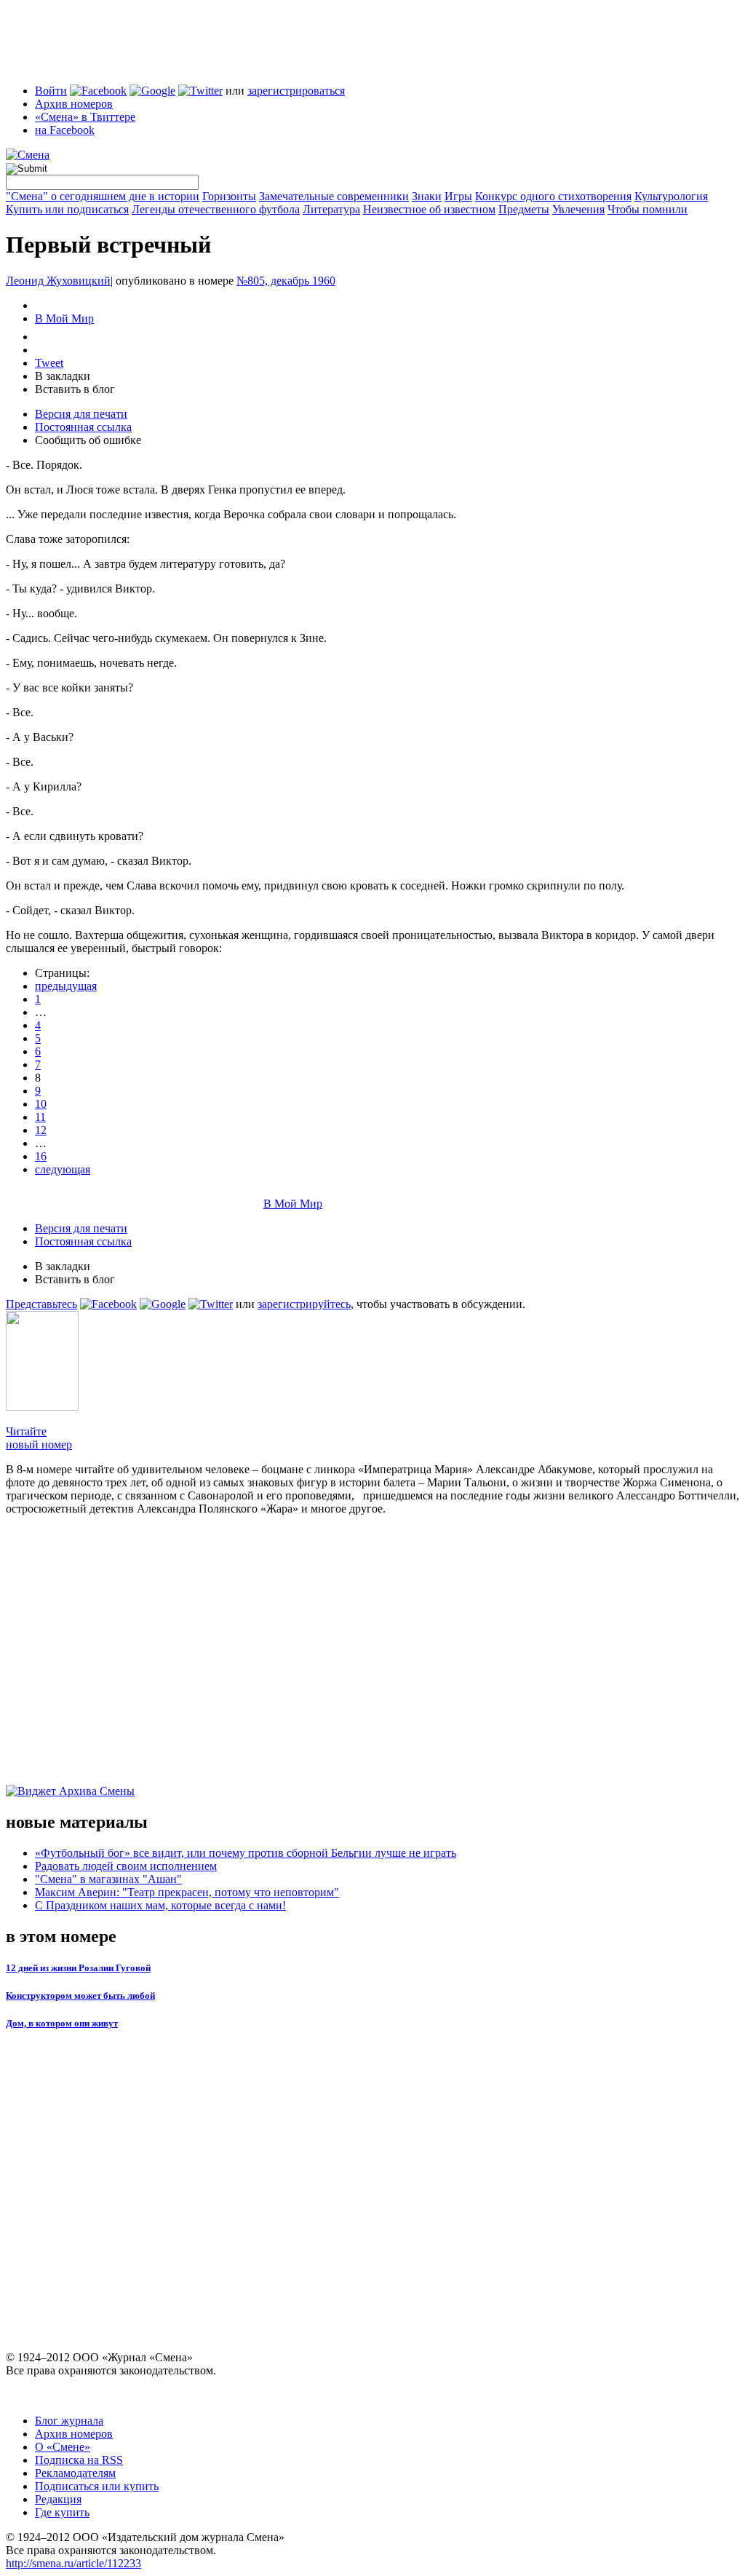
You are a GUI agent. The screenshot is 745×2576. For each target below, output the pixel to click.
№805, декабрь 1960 (286, 281)
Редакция (58, 2499)
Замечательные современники (334, 196)
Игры (458, 196)
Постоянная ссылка (83, 427)
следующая (63, 1169)
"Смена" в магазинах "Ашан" (108, 1879)
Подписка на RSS (79, 2460)
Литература (331, 209)
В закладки (63, 376)
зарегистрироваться (296, 91)
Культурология (671, 196)
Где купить (62, 2512)
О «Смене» (63, 2447)
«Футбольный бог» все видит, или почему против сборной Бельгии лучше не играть (246, 1853)
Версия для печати (81, 414)
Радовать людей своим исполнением (126, 1866)
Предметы (524, 209)
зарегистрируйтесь (304, 1304)
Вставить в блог (75, 389)
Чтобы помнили (648, 209)
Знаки (427, 196)
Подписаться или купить (97, 2486)
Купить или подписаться (67, 209)
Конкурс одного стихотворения (553, 196)
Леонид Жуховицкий (58, 281)
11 (40, 1117)
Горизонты (229, 196)
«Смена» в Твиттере (85, 117)
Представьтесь (41, 1304)
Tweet (49, 363)
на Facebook (65, 130)
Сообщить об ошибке (88, 440)
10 (41, 1104)
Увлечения (578, 209)
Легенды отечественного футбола (216, 209)
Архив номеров (74, 104)
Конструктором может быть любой (80, 1996)
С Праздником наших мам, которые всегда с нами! (160, 1905)
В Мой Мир (64, 318)
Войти (51, 91)
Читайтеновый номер (39, 1438)
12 (41, 1130)
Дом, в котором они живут (62, 2023)
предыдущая (66, 986)
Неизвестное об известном (429, 209)
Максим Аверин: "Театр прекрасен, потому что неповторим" (187, 1892)
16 (41, 1156)
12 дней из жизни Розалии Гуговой (78, 1968)
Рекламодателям (75, 2473)
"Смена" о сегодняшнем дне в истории (103, 196)
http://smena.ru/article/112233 (73, 2563)
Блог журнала (69, 2421)
